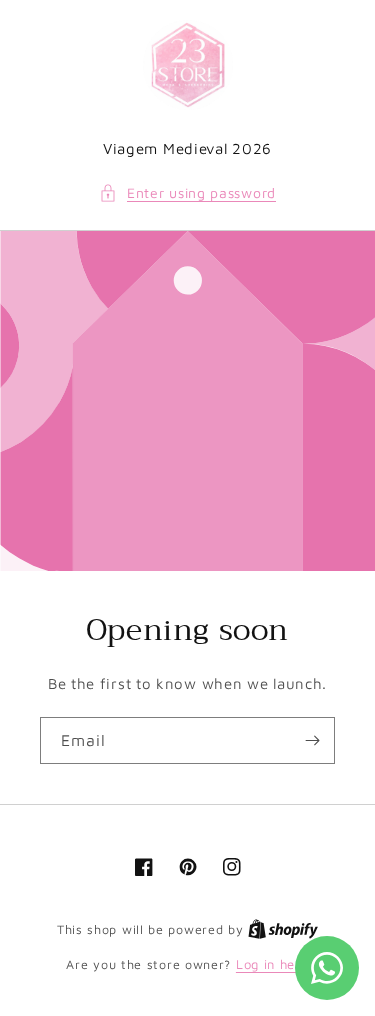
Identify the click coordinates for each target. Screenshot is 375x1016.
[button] (187, 192)
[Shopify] (283, 929)
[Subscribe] (312, 740)
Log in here (272, 964)
